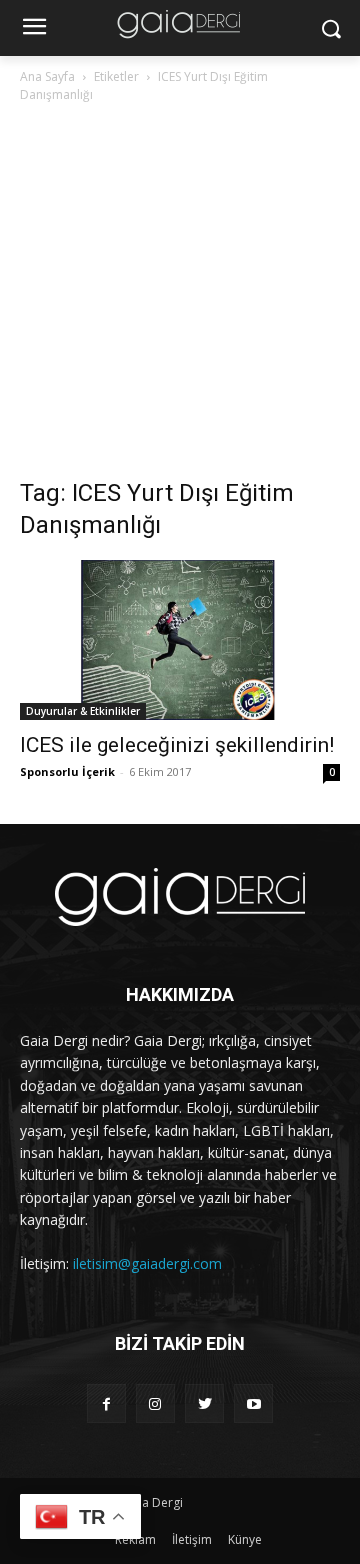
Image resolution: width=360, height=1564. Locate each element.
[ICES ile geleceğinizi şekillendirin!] (180, 640)
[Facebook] (106, 1403)
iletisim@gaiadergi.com (147, 1263)
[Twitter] (204, 1403)
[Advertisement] (180, 296)
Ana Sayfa (47, 76)
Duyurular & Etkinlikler (83, 711)
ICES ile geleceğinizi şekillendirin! (177, 745)
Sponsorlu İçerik (67, 771)
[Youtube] (253, 1403)
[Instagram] (155, 1403)
